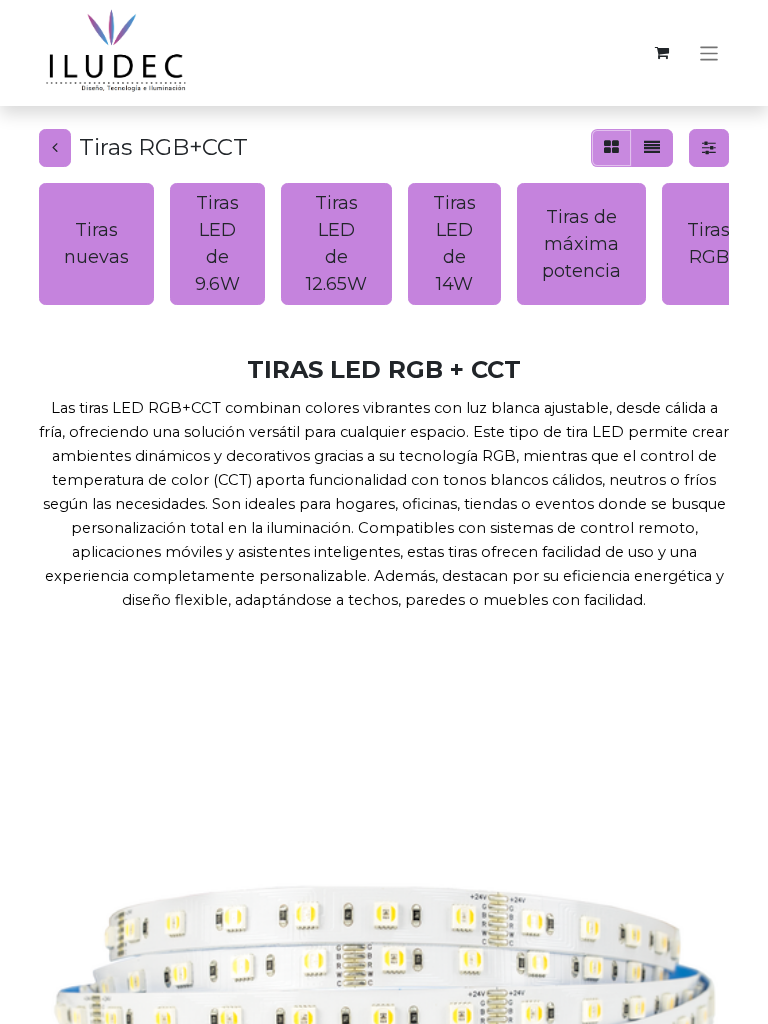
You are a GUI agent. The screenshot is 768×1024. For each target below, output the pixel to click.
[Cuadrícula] (611, 148)
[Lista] (652, 148)
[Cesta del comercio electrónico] (662, 53)
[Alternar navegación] (709, 52)
